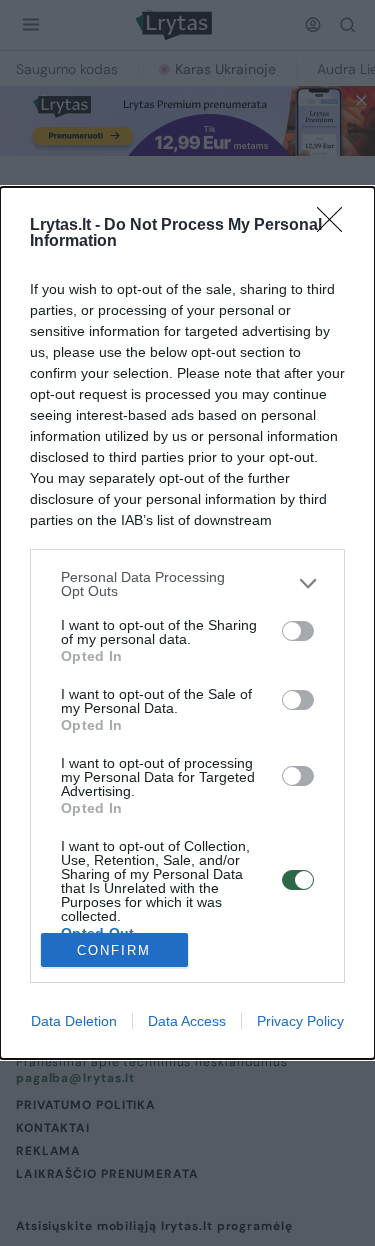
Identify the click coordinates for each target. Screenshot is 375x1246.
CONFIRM (114, 950)
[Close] (336, 226)
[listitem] (187, 584)
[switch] (298, 631)
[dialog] (187, 623)
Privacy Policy (300, 1021)
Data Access (187, 1021)
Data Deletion (74, 1021)
